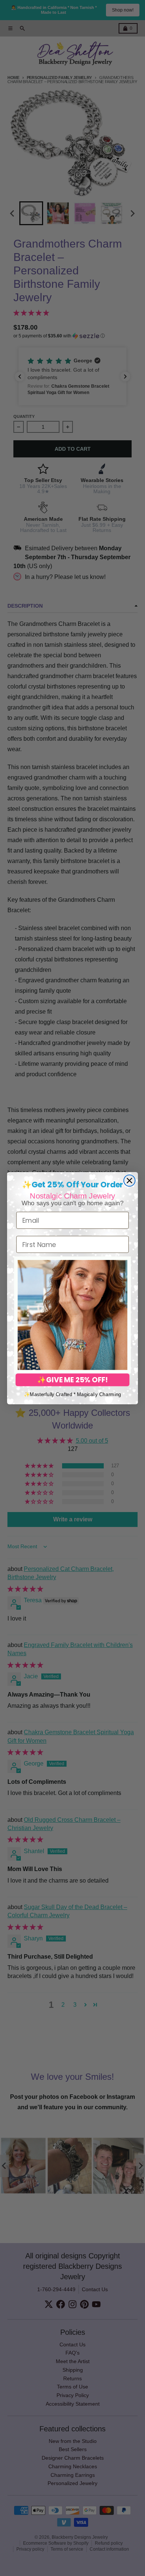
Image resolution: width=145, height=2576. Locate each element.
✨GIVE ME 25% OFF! (72, 1380)
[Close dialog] (129, 1180)
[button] (73, 1315)
